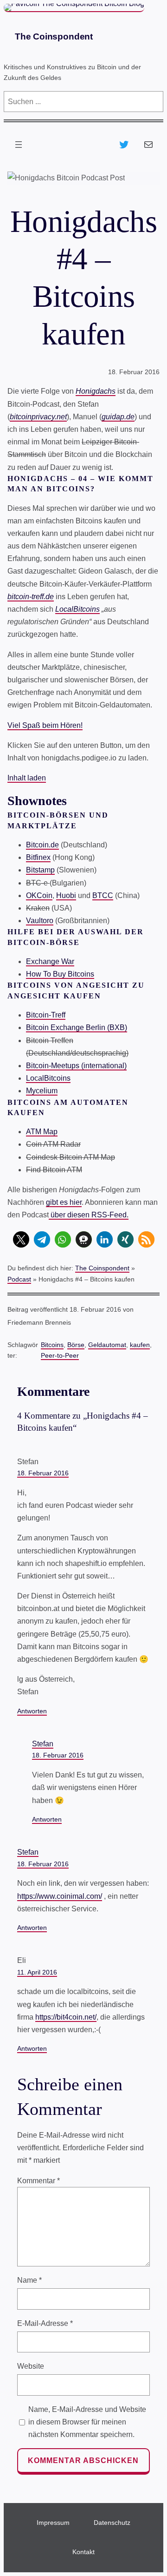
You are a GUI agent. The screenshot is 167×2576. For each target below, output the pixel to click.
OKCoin (39, 895)
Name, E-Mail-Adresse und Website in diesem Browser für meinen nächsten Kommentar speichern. (87, 2422)
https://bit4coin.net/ (66, 2017)
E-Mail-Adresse (45, 2323)
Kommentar (39, 2181)
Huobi (66, 895)
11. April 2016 (37, 1972)
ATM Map (42, 1132)
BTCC (103, 895)
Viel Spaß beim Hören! (45, 725)
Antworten (32, 1711)
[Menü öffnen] (19, 145)
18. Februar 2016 (43, 1473)
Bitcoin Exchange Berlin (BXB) (77, 1027)
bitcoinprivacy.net (38, 417)
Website (31, 2366)
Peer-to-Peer (60, 1355)
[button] (21, 1239)
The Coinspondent (54, 36)
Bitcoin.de (42, 845)
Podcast (19, 1279)
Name (29, 2280)
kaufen (140, 1345)
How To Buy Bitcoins (60, 974)
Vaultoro (40, 921)
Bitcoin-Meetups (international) (76, 1066)
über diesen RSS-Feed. (89, 1215)
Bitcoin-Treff (46, 1015)
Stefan (43, 1744)
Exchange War (50, 961)
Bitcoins (52, 1345)
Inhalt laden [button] (27, 778)
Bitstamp (40, 870)
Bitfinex (38, 857)
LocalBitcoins (77, 609)
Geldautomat (107, 1345)
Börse (76, 1345)
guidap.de (118, 417)
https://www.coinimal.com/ (60, 1896)
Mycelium (42, 1091)
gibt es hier (64, 1202)
